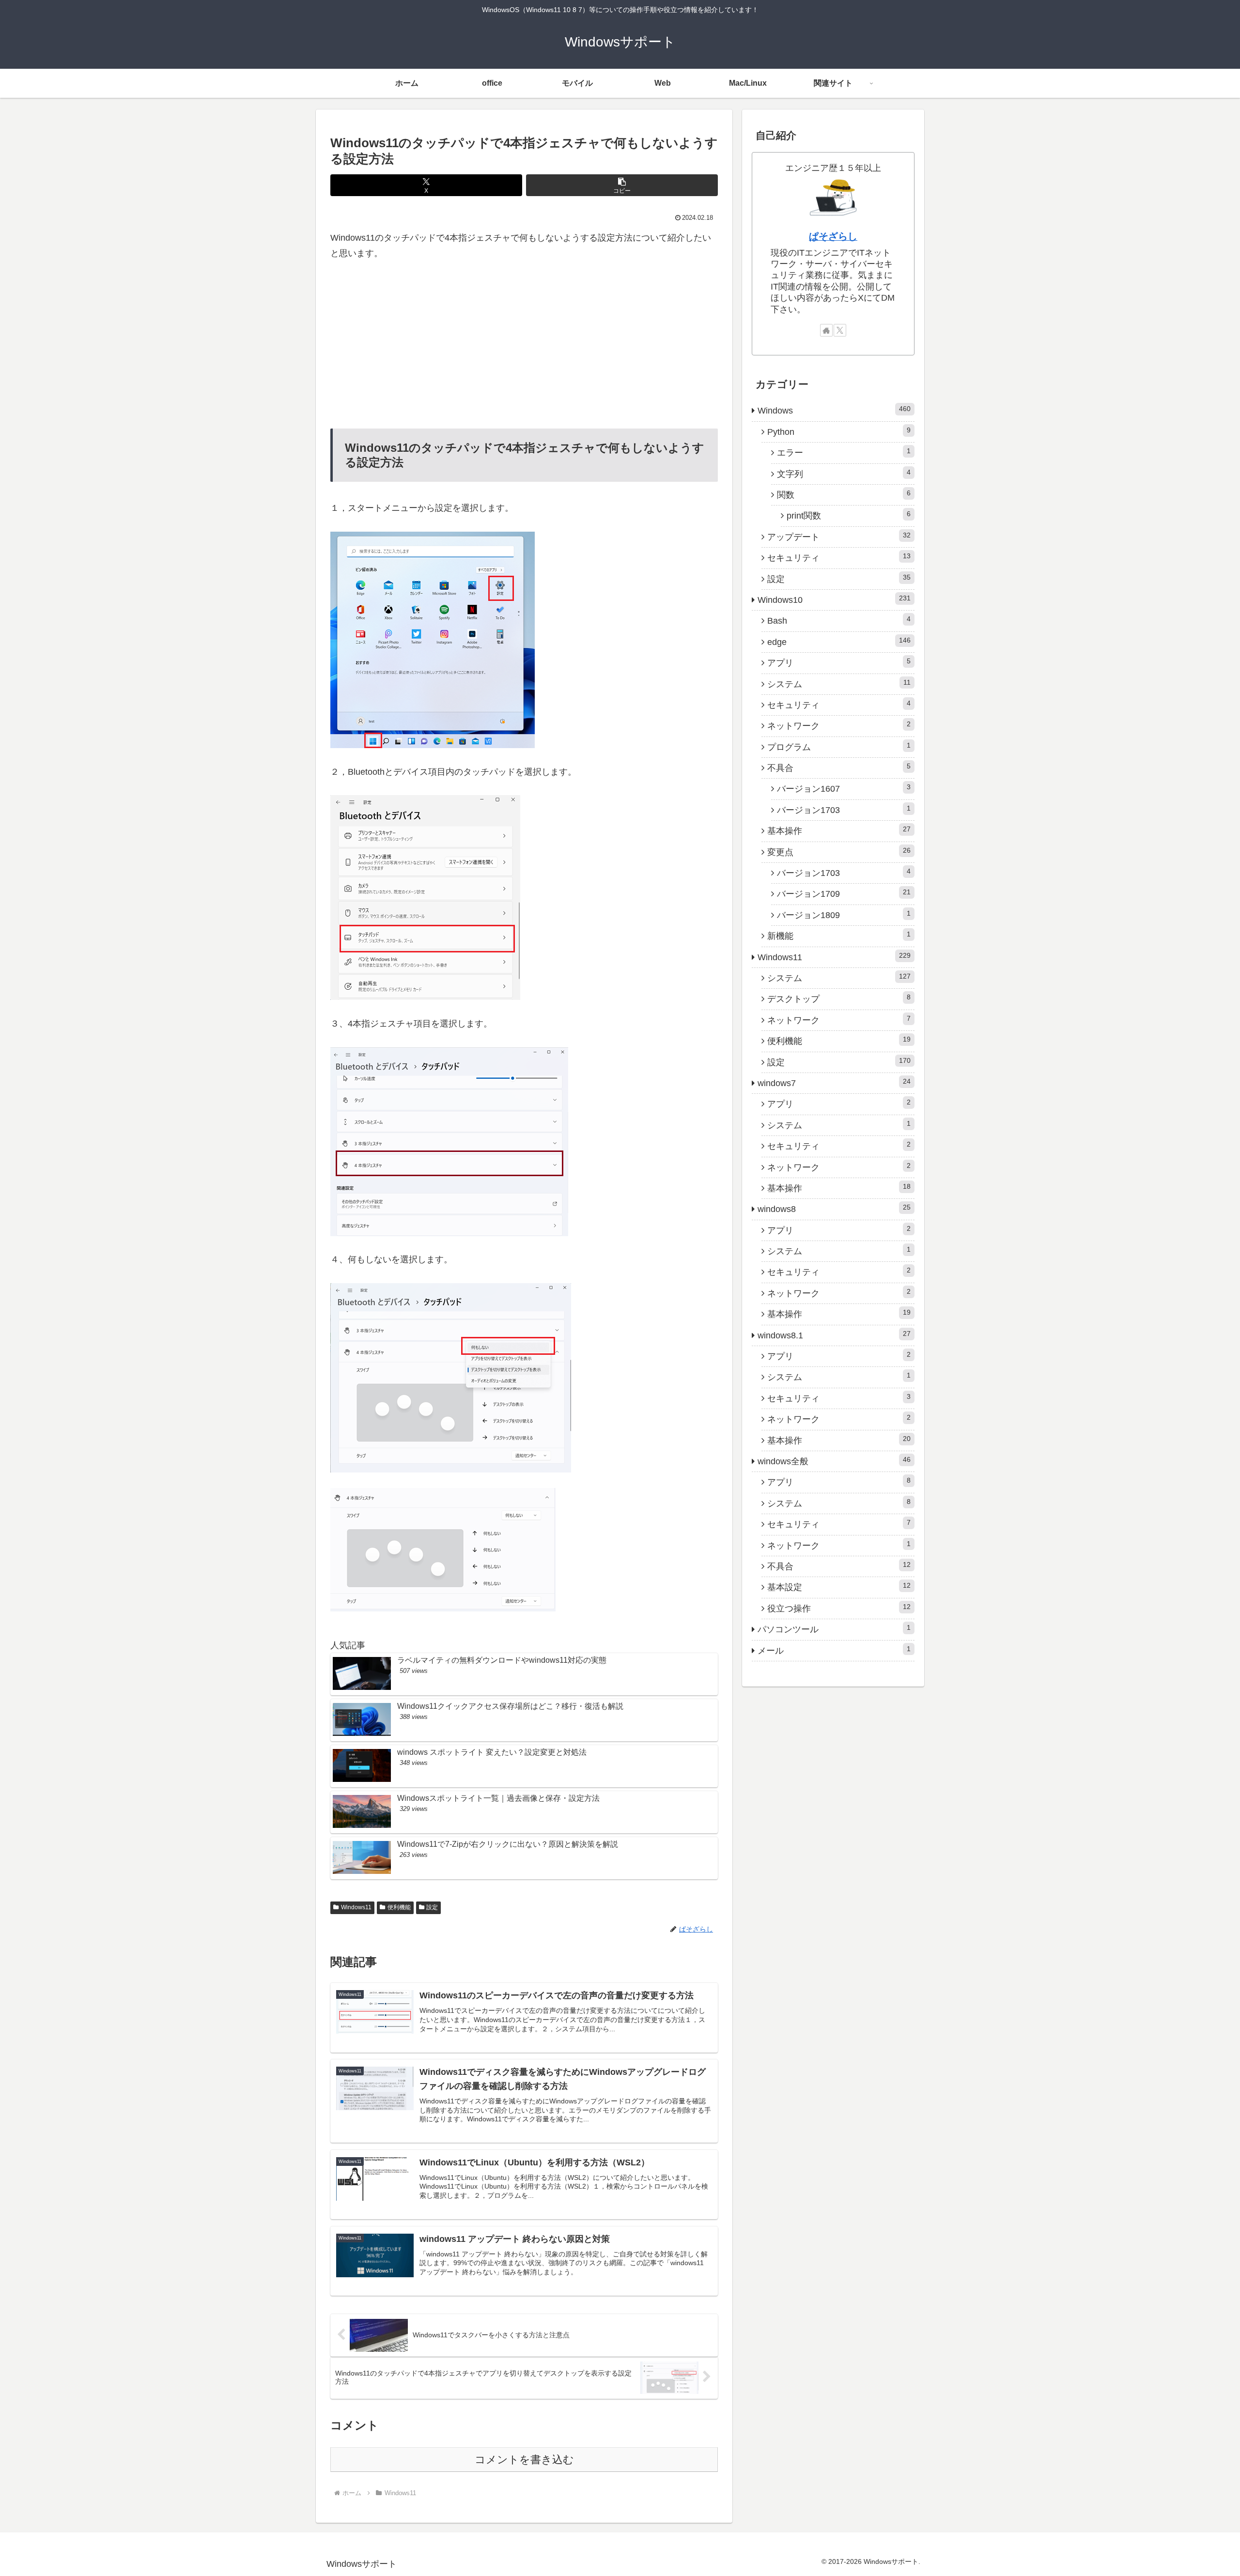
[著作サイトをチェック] (826, 330)
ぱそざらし (833, 236)
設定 (432, 1907)
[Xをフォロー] (840, 330)
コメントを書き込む (524, 2460)
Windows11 (356, 1907)
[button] (622, 185)
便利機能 (399, 1907)
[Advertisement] (524, 345)
